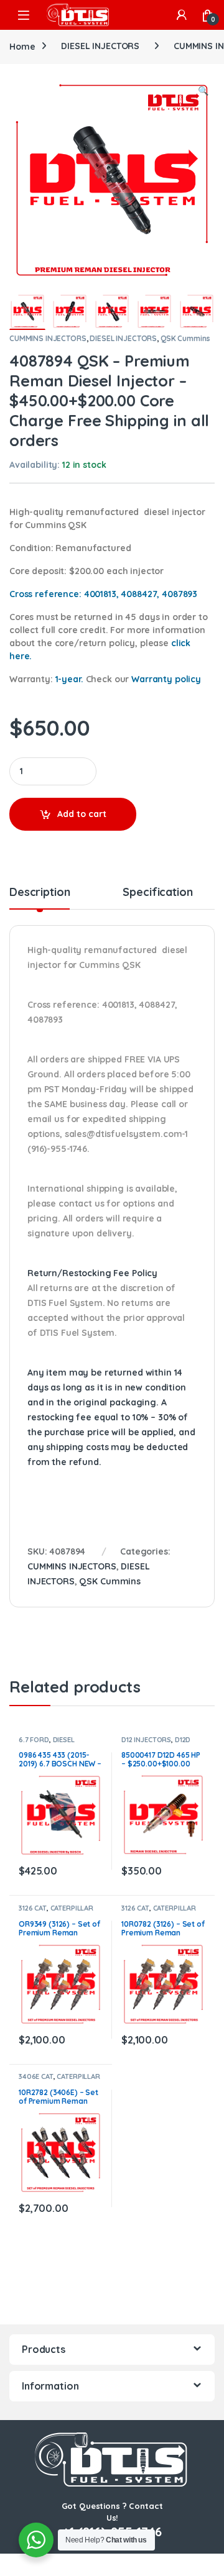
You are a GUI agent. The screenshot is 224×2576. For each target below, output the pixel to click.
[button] (203, 91)
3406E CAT (36, 2076)
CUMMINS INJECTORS (48, 338)
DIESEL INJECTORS (100, 46)
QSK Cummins (185, 338)
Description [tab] (40, 893)
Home (22, 46)
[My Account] (182, 15)
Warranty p (166, 679)
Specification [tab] (157, 893)
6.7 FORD (34, 1740)
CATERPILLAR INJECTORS (56, 1912)
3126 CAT (33, 1908)
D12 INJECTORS (146, 1740)
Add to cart (82, 814)
